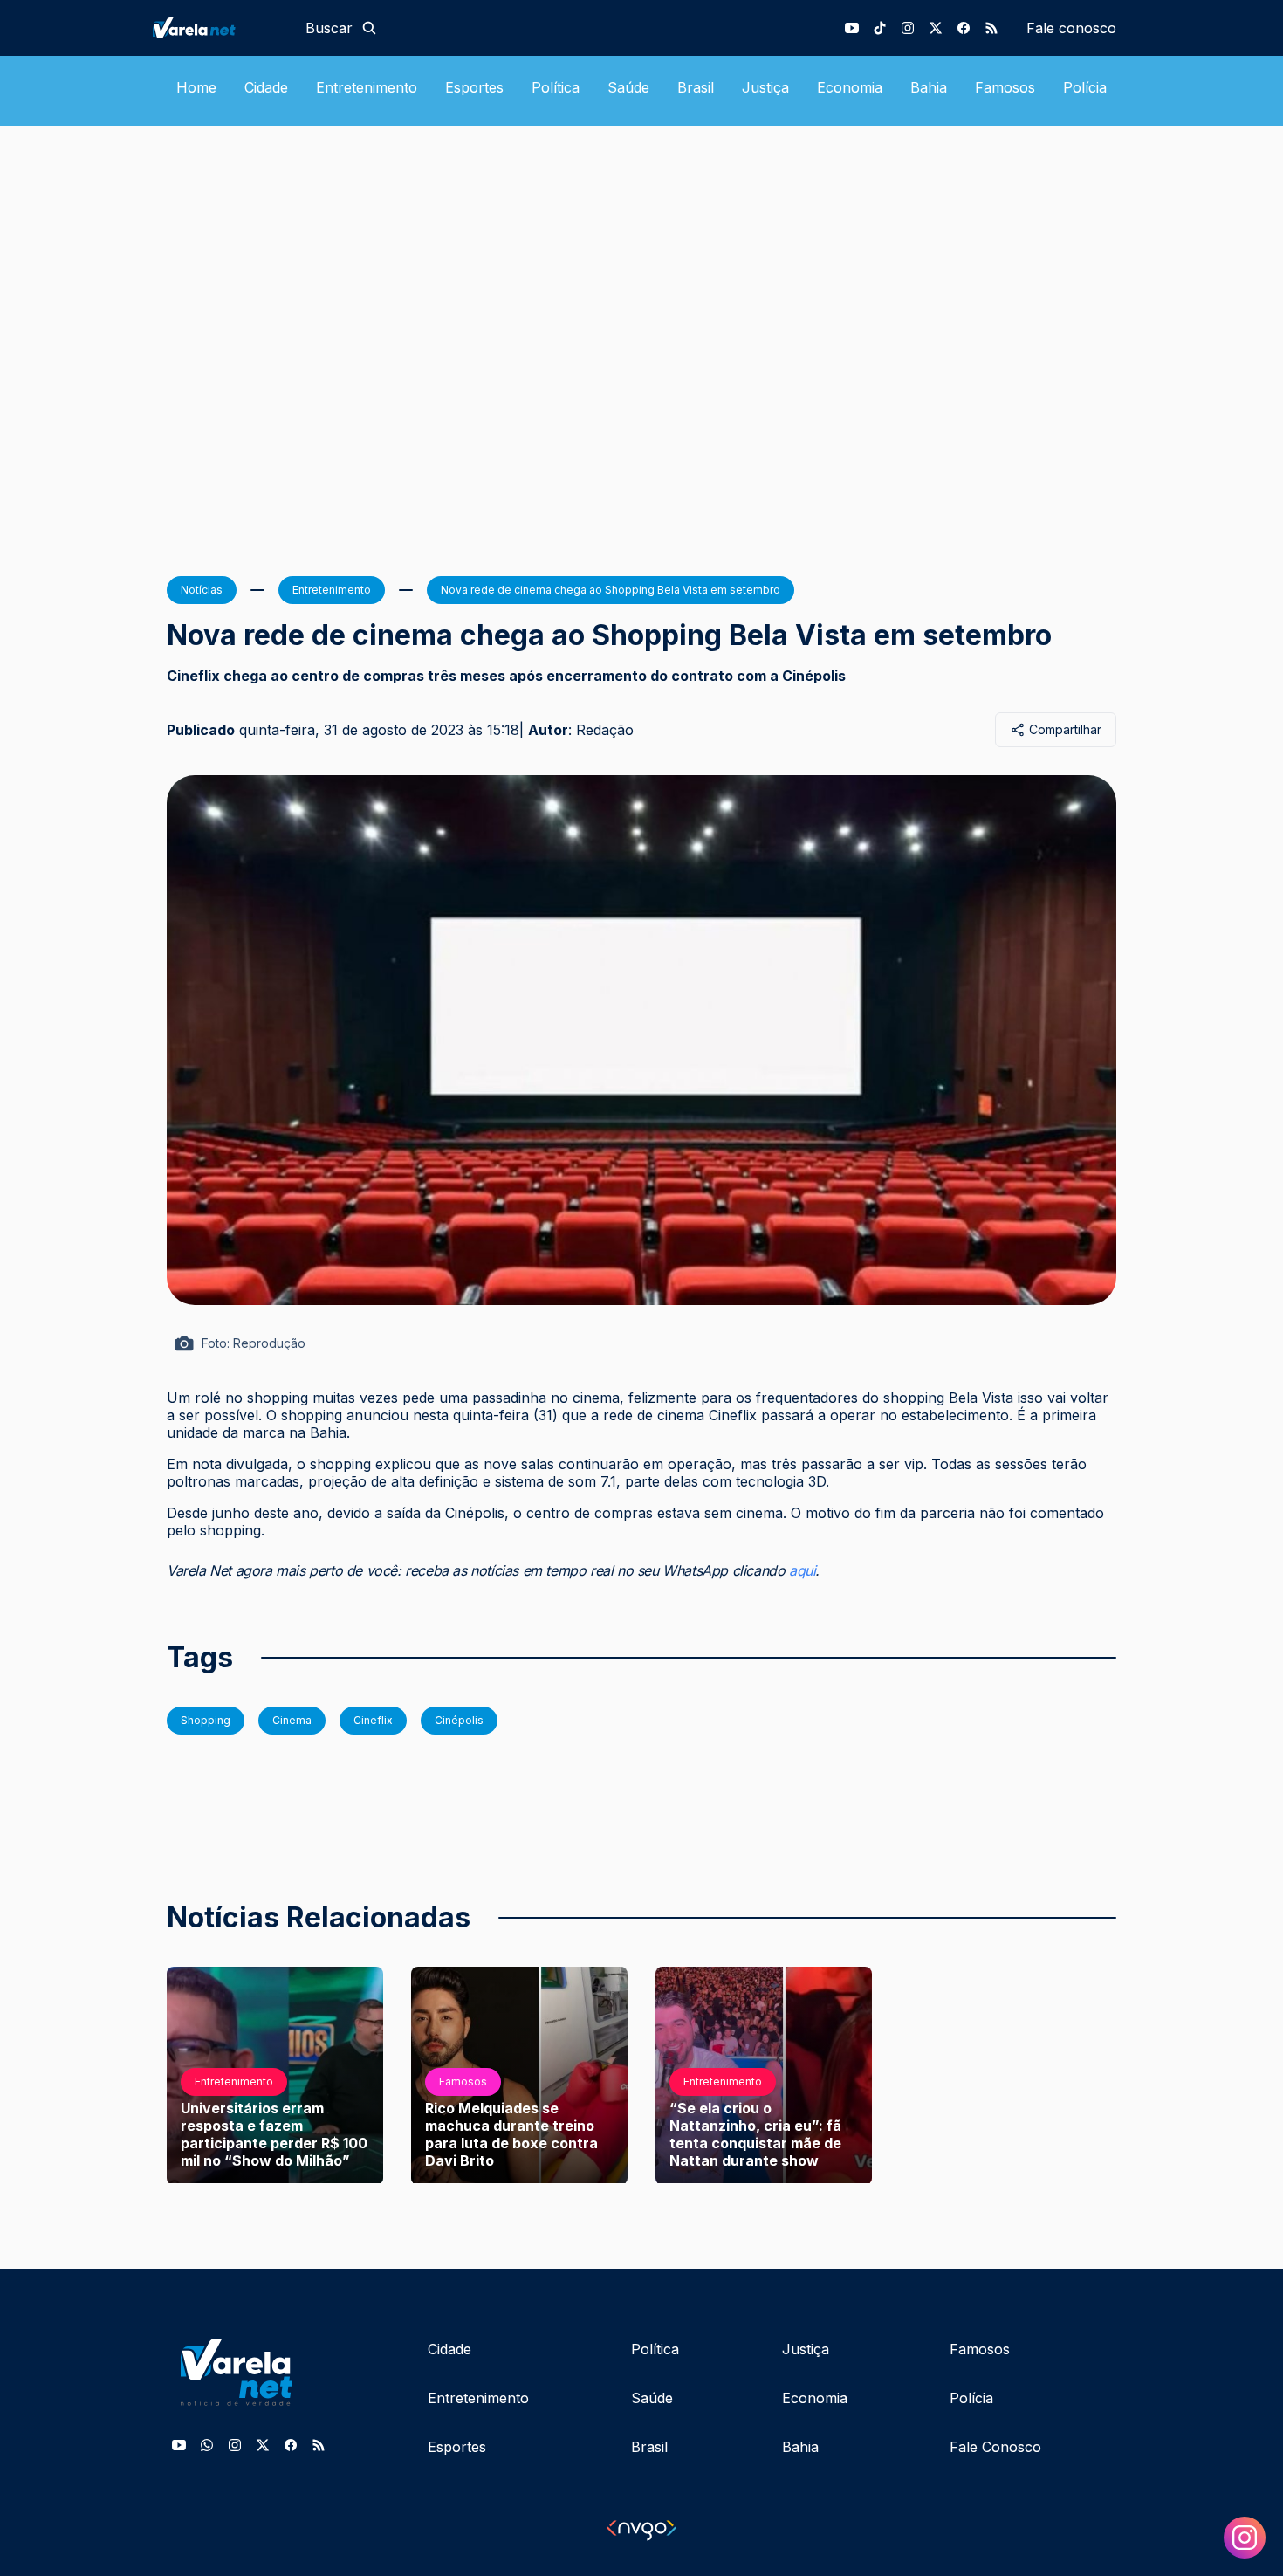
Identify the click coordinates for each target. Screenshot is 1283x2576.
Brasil (696, 87)
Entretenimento (367, 87)
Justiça (765, 87)
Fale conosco (1071, 28)
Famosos (1005, 87)
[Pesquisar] (369, 28)
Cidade (266, 87)
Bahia (929, 87)
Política (556, 87)
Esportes (474, 87)
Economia (850, 87)
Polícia (1085, 87)
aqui (802, 1570)
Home (196, 87)
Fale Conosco (995, 2447)
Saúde (628, 87)
